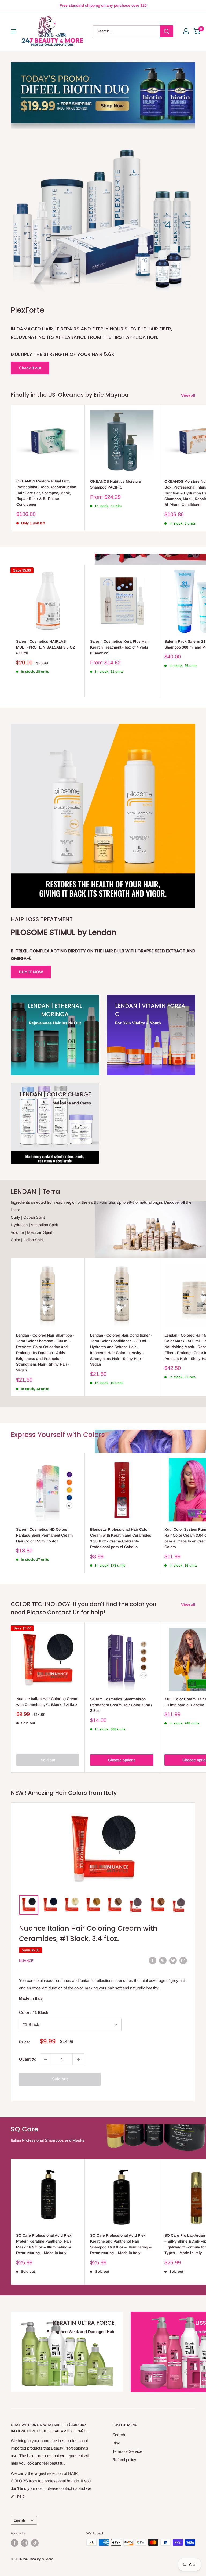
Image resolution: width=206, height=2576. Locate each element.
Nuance (26, 1961)
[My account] (186, 31)
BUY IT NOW (31, 972)
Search (119, 2435)
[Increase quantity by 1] (78, 2059)
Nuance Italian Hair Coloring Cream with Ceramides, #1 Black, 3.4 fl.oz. (47, 1702)
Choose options (122, 1760)
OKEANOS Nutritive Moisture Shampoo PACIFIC (116, 484)
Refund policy (124, 2460)
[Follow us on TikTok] (35, 2543)
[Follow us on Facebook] (14, 2543)
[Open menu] (13, 31)
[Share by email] (183, 1960)
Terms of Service (127, 2451)
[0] (197, 31)
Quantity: (28, 2059)
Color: (34, 2012)
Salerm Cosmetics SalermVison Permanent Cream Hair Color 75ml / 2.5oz (121, 1705)
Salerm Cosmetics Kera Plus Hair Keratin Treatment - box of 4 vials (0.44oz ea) (119, 647)
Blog (116, 2443)
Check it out (30, 368)
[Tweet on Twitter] (173, 1960)
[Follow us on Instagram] (25, 2543)
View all (189, 395)
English (19, 2520)
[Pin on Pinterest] (163, 1960)
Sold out (48, 1760)
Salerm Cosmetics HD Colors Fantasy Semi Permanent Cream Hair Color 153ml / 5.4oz (44, 1535)
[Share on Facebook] (153, 1960)
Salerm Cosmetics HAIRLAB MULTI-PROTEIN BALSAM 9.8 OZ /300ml (46, 647)
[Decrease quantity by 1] (46, 2059)
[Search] (167, 31)
